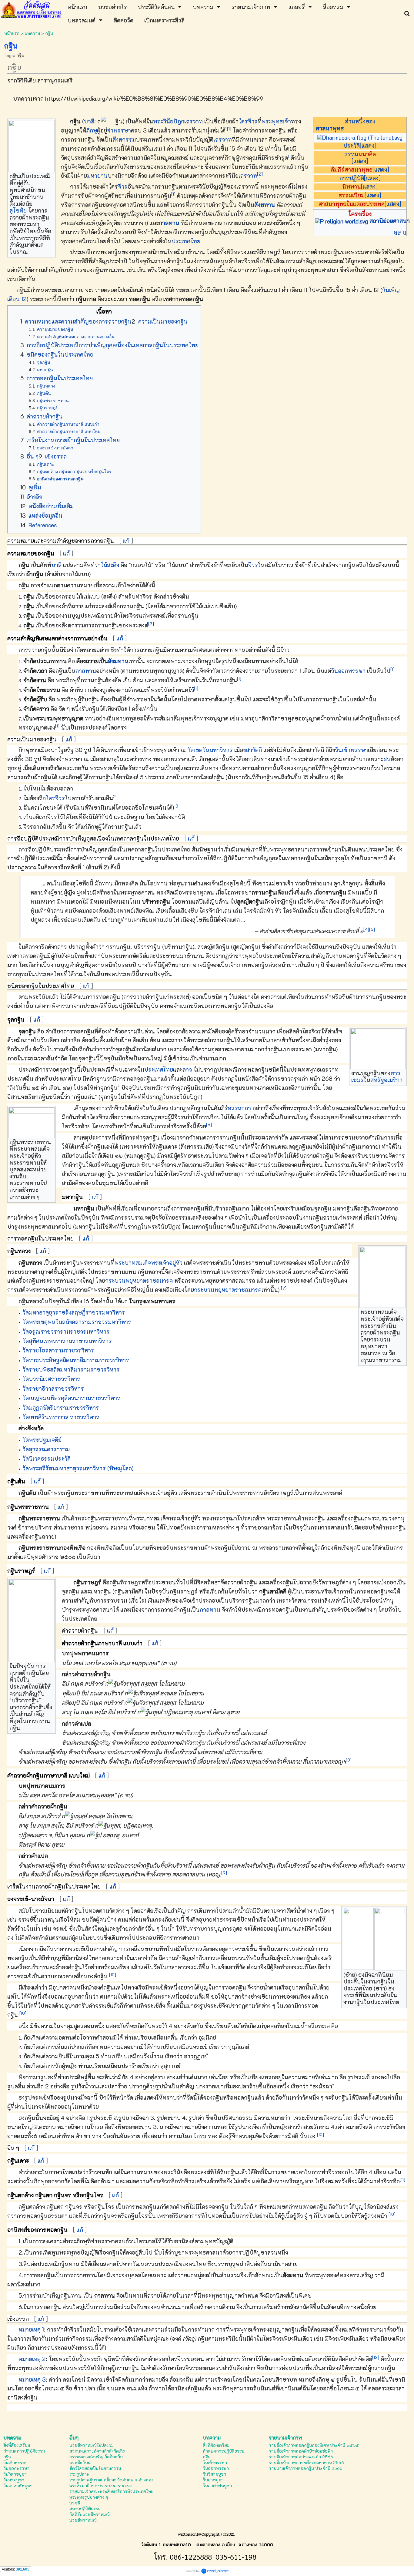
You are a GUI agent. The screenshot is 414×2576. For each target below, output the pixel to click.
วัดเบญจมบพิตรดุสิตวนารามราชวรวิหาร (71, 1398)
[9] (224, 1873)
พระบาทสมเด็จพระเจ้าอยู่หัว (149, 1263)
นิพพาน (352, 186)
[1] (229, 129)
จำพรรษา (119, 130)
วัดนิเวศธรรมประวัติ (47, 1458)
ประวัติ (352, 145)
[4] (366, 929)
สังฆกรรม (124, 139)
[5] (372, 929)
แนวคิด (367, 154)
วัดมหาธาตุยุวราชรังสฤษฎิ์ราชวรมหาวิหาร (74, 1312)
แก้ (126, 541)
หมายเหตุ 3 (32, 2379)
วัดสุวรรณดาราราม (46, 1449)
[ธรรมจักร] (360, 137)
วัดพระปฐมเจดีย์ (42, 1440)
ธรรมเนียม (352, 195)
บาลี (89, 121)
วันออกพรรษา (348, 671)
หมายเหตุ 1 (31, 2329)
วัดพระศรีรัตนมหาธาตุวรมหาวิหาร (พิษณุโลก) (78, 1468)
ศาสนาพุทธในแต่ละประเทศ (352, 204)
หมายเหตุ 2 (32, 2359)
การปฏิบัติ (352, 178)
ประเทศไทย (186, 241)
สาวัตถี (254, 750)
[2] (260, 174)
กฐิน (20, 55)
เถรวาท (194, 121)
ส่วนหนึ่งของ (360, 121)
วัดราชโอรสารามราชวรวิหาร (58, 1350)
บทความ (32, 33)
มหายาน (97, 175)
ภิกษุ (92, 130)
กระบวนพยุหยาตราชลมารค (139, 1280)
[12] (376, 2357)
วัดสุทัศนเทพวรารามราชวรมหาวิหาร (67, 1341)
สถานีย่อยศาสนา (390, 221)
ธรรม (351, 154)
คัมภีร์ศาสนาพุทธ (352, 169)
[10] (113, 1975)
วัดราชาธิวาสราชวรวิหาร (53, 1388)
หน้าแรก (12, 33)
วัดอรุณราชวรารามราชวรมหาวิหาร (66, 1331)
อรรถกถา (239, 1108)
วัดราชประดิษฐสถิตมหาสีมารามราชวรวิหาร (76, 1360)
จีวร (123, 186)
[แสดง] (368, 145)
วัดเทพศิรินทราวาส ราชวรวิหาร (61, 1417)
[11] (402, 2180)
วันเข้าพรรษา (351, 750)
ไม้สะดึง (110, 565)
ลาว (187, 1069)
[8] (349, 1760)
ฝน (387, 759)
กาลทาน (169, 223)
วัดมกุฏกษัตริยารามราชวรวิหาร (61, 1407)
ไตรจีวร (248, 121)
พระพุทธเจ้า (276, 121)
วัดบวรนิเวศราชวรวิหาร (51, 1379)
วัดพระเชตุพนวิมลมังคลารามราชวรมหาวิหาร (77, 1322)
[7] (284, 1288)
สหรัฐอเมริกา (386, 1080)
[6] (209, 1125)
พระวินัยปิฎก (169, 121)
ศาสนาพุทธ (330, 128)
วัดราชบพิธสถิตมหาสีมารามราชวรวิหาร (71, 1369)
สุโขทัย (18, 210)
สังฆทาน (265, 205)
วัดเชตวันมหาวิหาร (210, 750)
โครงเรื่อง (360, 214)
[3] (151, 624)
